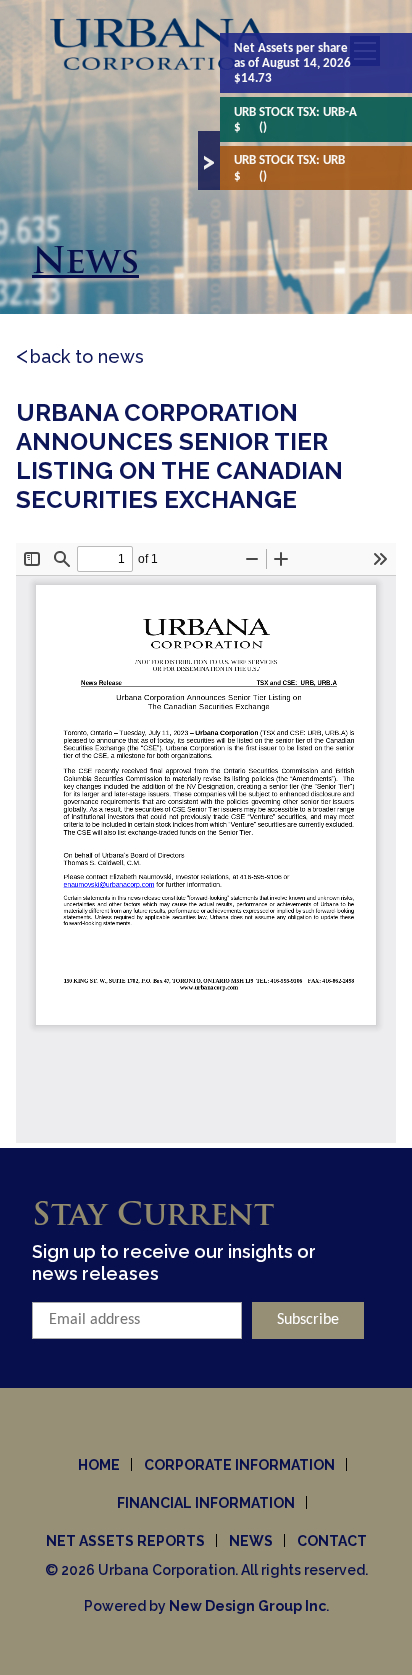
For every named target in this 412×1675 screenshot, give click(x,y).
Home (99, 1465)
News (251, 1541)
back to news (87, 356)
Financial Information (206, 1503)
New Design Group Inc (247, 1606)
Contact (332, 1541)
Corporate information (239, 1465)
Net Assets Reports (125, 1541)
